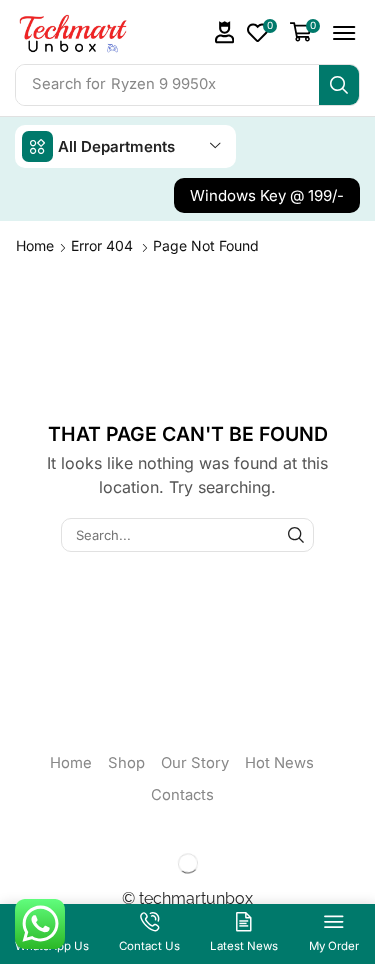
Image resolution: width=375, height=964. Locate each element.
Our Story (195, 763)
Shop (126, 763)
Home (35, 245)
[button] (225, 32)
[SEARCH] (296, 535)
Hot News (279, 763)
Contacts (182, 795)
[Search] (339, 85)
